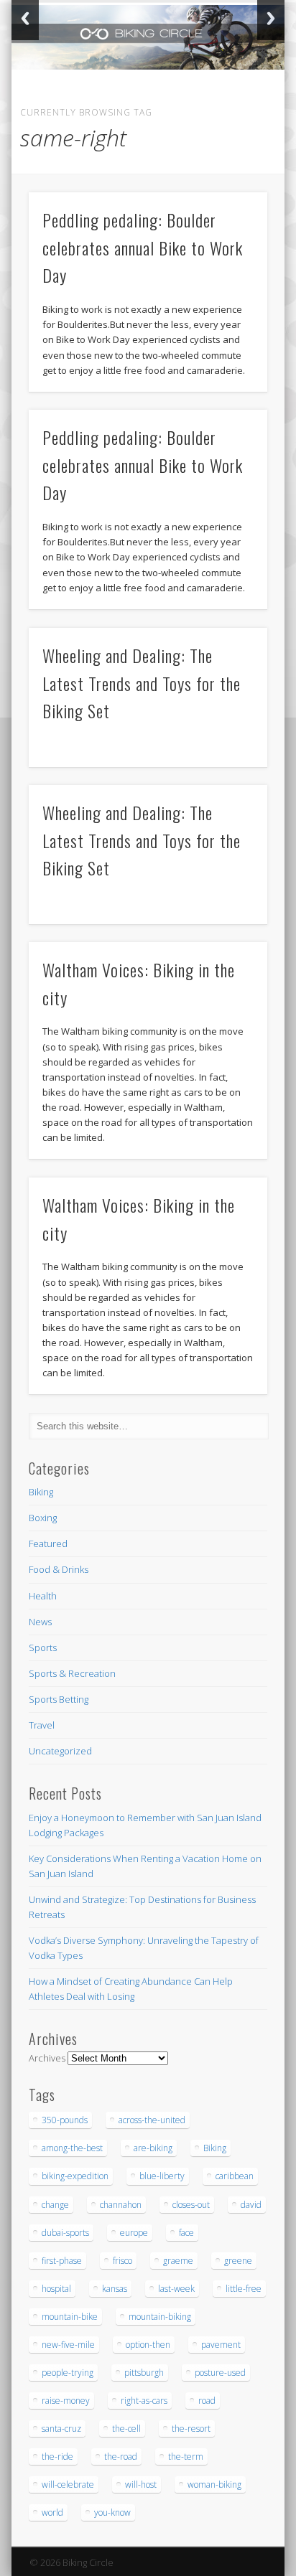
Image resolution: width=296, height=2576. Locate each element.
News (40, 1622)
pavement (221, 2345)
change (55, 2205)
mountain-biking (160, 2317)
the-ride (57, 2457)
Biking (41, 1492)
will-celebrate (68, 2485)
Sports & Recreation (72, 1673)
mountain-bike (70, 2317)
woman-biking (214, 2485)
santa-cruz (61, 2429)
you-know (112, 2512)
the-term (186, 2457)
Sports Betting (59, 1699)
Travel (42, 1725)
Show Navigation (232, 128)
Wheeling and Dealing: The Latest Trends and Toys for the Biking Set (142, 683)
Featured (48, 1543)
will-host (141, 2485)
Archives (47, 2058)
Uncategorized (60, 1751)
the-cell (126, 2429)
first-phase (62, 2261)
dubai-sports (65, 2233)
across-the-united (152, 2120)
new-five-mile (68, 2345)
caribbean (235, 2176)
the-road (121, 2457)
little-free (244, 2289)
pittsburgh (144, 2373)
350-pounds (65, 2120)
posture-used (220, 2373)
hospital (56, 2289)
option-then (148, 2345)
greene (238, 2261)
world (52, 2512)
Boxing (43, 1518)
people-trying (68, 2373)
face (186, 2233)
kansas (115, 2289)
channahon (121, 2205)
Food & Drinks (59, 1569)
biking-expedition (75, 2176)
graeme (178, 2261)
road (207, 2401)
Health (43, 1596)
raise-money (66, 2401)
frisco (122, 2261)
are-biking (153, 2148)
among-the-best (72, 2148)
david (251, 2205)
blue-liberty (162, 2176)
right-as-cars (144, 2401)
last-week (176, 2289)
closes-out (191, 2205)
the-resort (191, 2429)
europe (134, 2233)
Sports (43, 1647)
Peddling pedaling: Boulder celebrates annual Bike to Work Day (143, 248)
